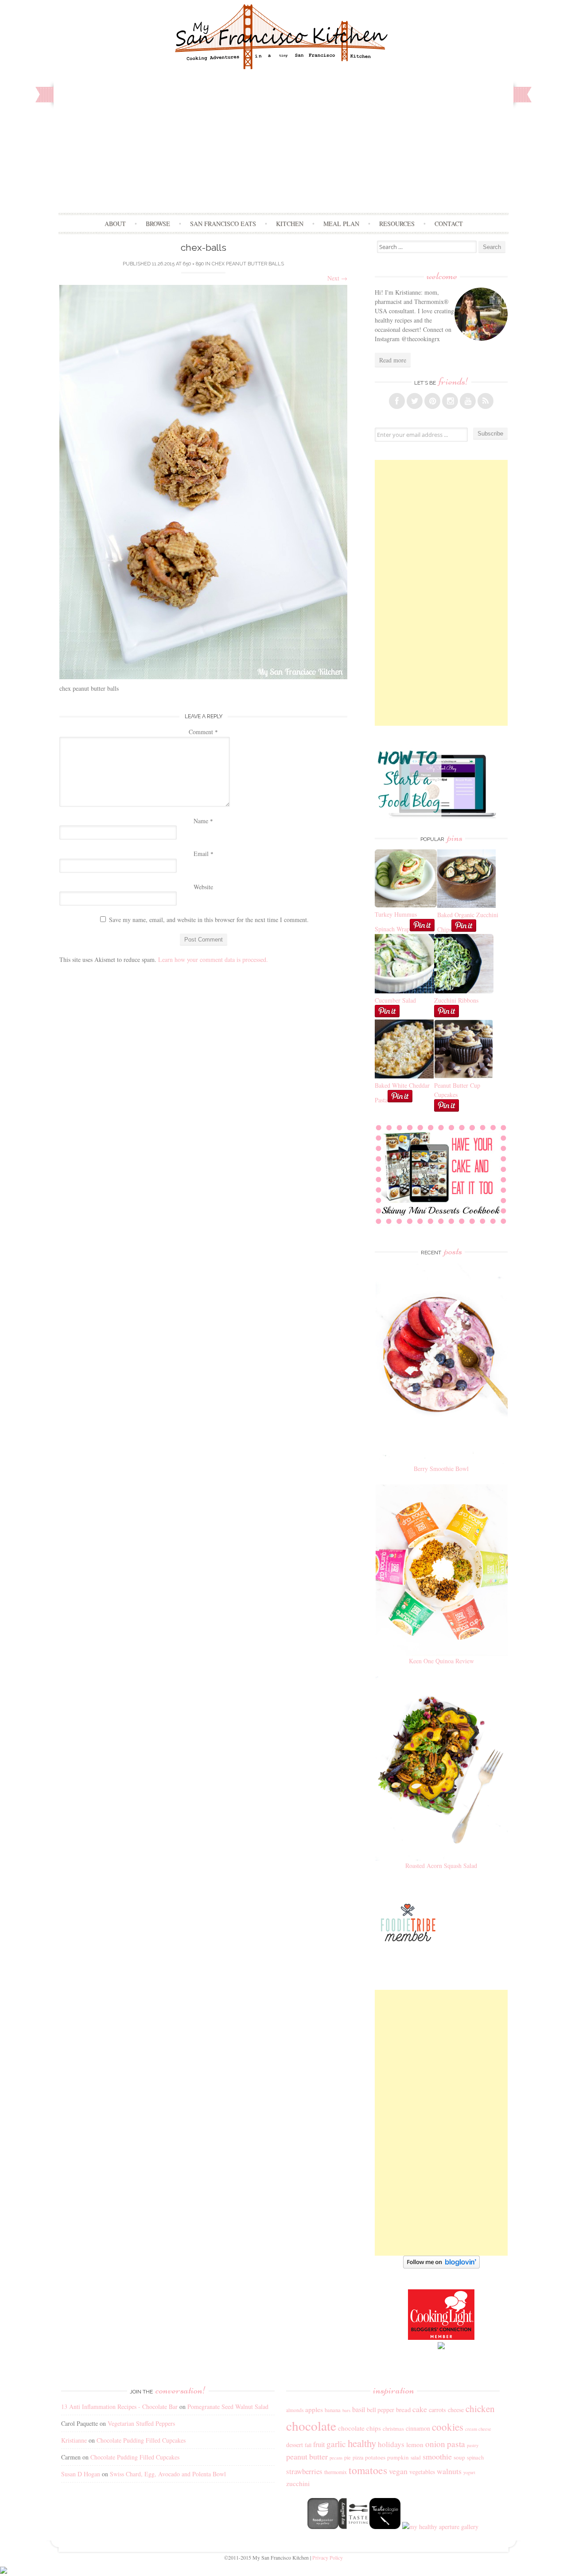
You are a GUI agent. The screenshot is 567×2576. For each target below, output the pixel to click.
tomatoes (368, 2470)
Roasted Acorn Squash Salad (441, 1866)
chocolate (311, 2426)
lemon (415, 2444)
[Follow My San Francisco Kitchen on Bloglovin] (441, 2266)
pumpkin (398, 2457)
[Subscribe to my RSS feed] (485, 401)
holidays (391, 2444)
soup (459, 2457)
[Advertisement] (284, 146)
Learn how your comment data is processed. (213, 959)
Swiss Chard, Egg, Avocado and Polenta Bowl (168, 2474)
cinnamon (418, 2428)
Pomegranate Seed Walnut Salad (228, 2407)
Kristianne (74, 2440)
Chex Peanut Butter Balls (248, 264)
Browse (158, 224)
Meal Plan (341, 224)
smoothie (437, 2456)
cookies (448, 2427)
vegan (398, 2471)
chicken (480, 2409)
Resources (397, 224)
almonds (295, 2410)
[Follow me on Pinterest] (432, 401)
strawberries (304, 2471)
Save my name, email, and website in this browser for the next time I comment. (209, 920)
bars (346, 2410)
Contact (449, 224)
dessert (295, 2445)
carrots (437, 2410)
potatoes (375, 2457)
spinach (475, 2457)
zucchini (298, 2483)
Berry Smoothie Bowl (441, 1469)
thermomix (336, 2472)
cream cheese (478, 2429)
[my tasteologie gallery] (385, 2527)
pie (348, 2457)
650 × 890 (193, 264)
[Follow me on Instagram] (450, 401)
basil (359, 2409)
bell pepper (381, 2410)
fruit (319, 2444)
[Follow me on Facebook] (397, 401)
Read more (393, 360)
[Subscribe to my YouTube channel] (468, 401)
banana (333, 2410)
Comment (203, 732)
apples (314, 2409)
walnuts (449, 2471)
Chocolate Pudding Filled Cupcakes (141, 2440)
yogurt (469, 2472)
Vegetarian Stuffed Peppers (141, 2423)
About (115, 224)
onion (435, 2444)
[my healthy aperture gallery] (439, 2527)
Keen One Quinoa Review (441, 1661)
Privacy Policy (328, 2557)
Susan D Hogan (81, 2474)
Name (203, 821)
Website (203, 887)
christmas (393, 2429)
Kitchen (290, 224)
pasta (456, 2444)
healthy (362, 2443)
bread (403, 2409)
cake (420, 2409)
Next (337, 278)
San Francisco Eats (223, 224)
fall (308, 2445)
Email (204, 854)
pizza (358, 2457)
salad (416, 2457)
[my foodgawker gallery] (323, 2527)
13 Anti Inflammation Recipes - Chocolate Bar (119, 2407)
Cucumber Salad (395, 1000)
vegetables (422, 2472)
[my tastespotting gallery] (354, 2527)
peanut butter (307, 2456)
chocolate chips (359, 2428)
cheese (456, 2410)
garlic (336, 2444)
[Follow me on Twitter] (415, 401)
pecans (336, 2458)
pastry (473, 2445)
